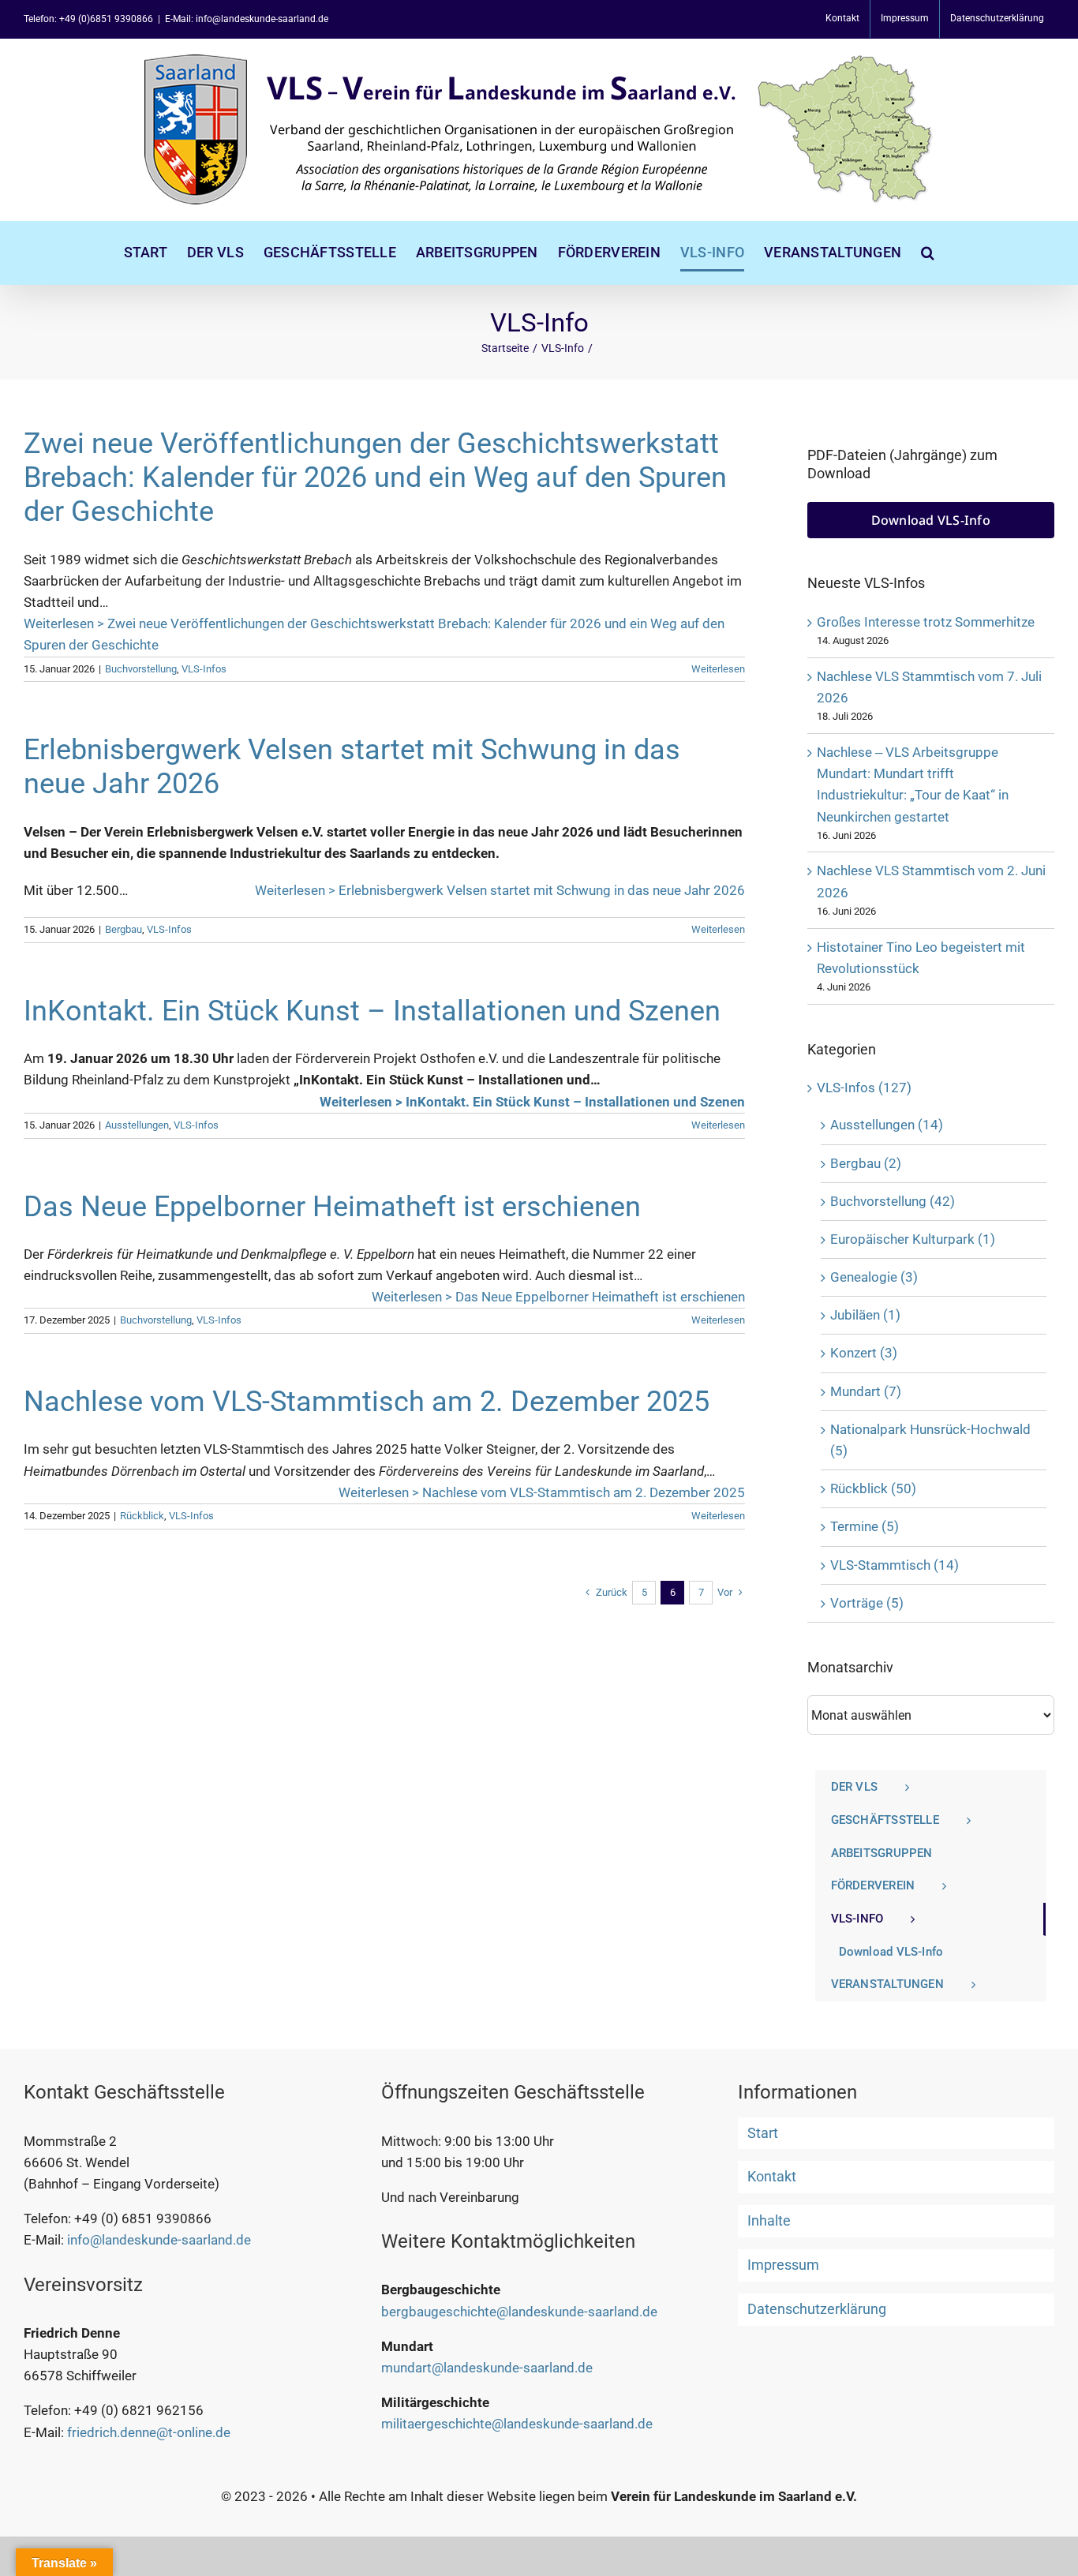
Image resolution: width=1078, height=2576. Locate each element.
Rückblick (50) (873, 1488)
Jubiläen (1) (865, 1315)
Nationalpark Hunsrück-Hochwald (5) (930, 1440)
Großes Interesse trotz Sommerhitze (926, 622)
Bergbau (124, 929)
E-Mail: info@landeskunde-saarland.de (247, 19)
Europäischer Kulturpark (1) (913, 1239)
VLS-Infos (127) (864, 1088)
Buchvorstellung (141, 669)
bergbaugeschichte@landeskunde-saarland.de (519, 2312)
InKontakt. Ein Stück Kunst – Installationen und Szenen (372, 1011)
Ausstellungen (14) (887, 1125)
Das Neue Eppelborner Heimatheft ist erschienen (332, 1207)
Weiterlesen (718, 669)
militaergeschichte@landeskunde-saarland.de (517, 2424)
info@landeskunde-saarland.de (159, 2240)
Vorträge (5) (867, 1603)
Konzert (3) (864, 1353)
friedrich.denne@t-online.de (149, 2432)
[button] (928, 253)
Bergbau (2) (866, 1163)
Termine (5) (865, 1526)
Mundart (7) (866, 1391)
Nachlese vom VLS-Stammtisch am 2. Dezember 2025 (367, 1402)
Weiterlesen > (374, 634)
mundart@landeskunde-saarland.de (487, 2368)
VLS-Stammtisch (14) (895, 1565)
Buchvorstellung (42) (893, 1201)
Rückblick (142, 1516)
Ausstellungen (137, 1125)
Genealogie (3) (874, 1277)
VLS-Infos (204, 669)
